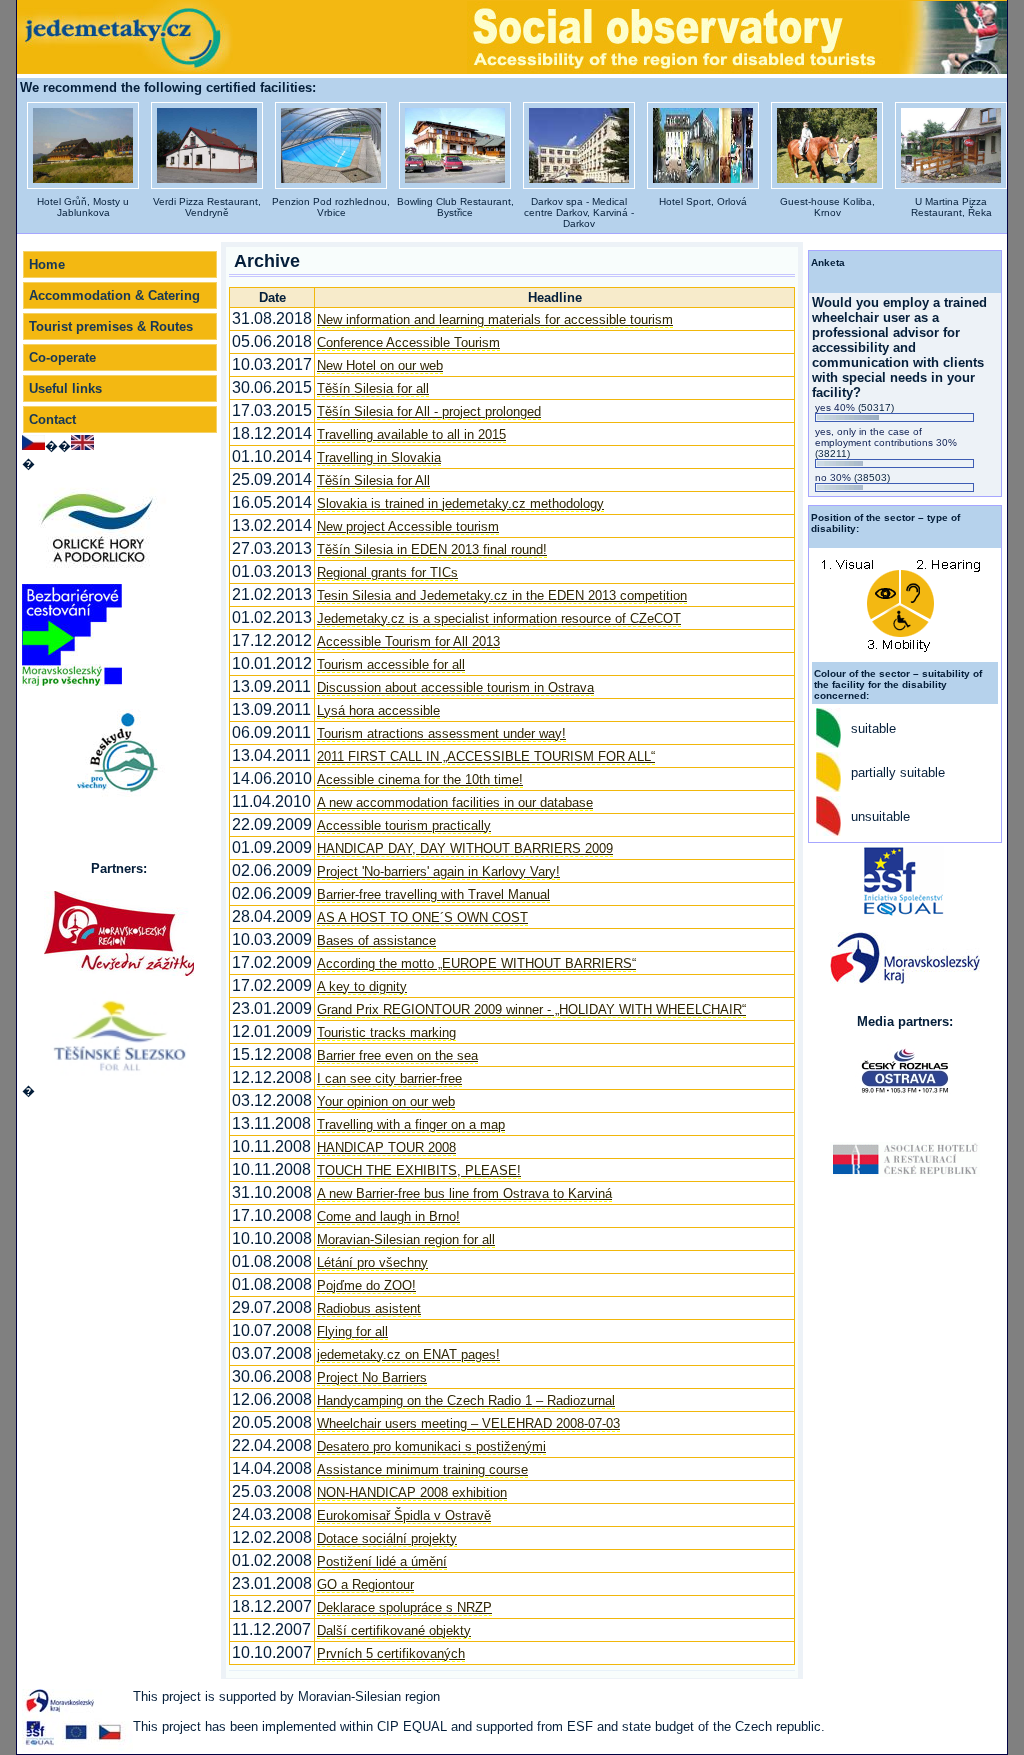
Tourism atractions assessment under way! (441, 733)
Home (47, 264)
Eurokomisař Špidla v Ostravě (404, 1515)
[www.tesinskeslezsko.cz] (119, 1034)
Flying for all (352, 1331)
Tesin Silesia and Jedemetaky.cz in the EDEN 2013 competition (502, 595)
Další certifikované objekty (394, 1630)
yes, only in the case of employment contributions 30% (886, 442)
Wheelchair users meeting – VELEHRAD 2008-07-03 (468, 1423)
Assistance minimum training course (422, 1469)
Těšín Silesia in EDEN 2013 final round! (432, 549)
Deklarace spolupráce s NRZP (404, 1607)
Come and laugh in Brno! (388, 1216)
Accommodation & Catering (114, 295)
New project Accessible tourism (408, 526)
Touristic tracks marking (386, 1032)
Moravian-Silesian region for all (406, 1239)
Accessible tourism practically (404, 825)
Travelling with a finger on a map (411, 1124)
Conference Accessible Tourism (408, 342)
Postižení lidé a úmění (382, 1561)
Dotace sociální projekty (387, 1538)
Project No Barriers (372, 1377)
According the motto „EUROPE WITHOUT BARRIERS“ (476, 963)
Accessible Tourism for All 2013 (408, 641)
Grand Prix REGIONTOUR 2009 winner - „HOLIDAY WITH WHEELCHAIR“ (531, 1009)
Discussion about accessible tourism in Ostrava (455, 687)
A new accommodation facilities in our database (455, 802)
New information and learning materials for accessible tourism (495, 319)
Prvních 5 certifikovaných (391, 1653)
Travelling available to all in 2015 (411, 434)
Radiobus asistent (369, 1308)
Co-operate (62, 357)
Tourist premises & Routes (111, 326)
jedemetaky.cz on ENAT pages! (408, 1354)
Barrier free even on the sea (397, 1055)
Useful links (65, 388)
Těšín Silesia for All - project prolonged (429, 411)
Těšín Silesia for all (373, 388)
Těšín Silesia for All (373, 480)
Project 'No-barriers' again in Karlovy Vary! (438, 871)
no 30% (852, 477)
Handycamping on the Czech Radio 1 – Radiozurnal (466, 1400)
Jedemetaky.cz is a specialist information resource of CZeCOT (499, 618)
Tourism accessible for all (391, 664)
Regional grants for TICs (387, 572)
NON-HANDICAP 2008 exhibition (412, 1492)
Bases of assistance (376, 940)
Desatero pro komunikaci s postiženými (431, 1446)
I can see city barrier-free (389, 1078)
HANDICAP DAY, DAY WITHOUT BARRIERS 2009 (465, 848)
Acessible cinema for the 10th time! (420, 779)
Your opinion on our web (386, 1101)
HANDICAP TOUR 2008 (386, 1147)
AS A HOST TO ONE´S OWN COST (422, 917)
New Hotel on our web (380, 365)
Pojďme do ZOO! (366, 1285)
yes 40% (854, 407)
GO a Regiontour (365, 1584)
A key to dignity (362, 986)
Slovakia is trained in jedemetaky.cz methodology (460, 503)
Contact (52, 419)
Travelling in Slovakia (379, 457)
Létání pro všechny (372, 1262)
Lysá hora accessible (378, 710)
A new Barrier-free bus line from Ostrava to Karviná (464, 1193)
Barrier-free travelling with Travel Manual (433, 894)
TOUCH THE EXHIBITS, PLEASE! (419, 1170)
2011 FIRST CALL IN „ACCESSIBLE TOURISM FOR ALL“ (486, 756)
